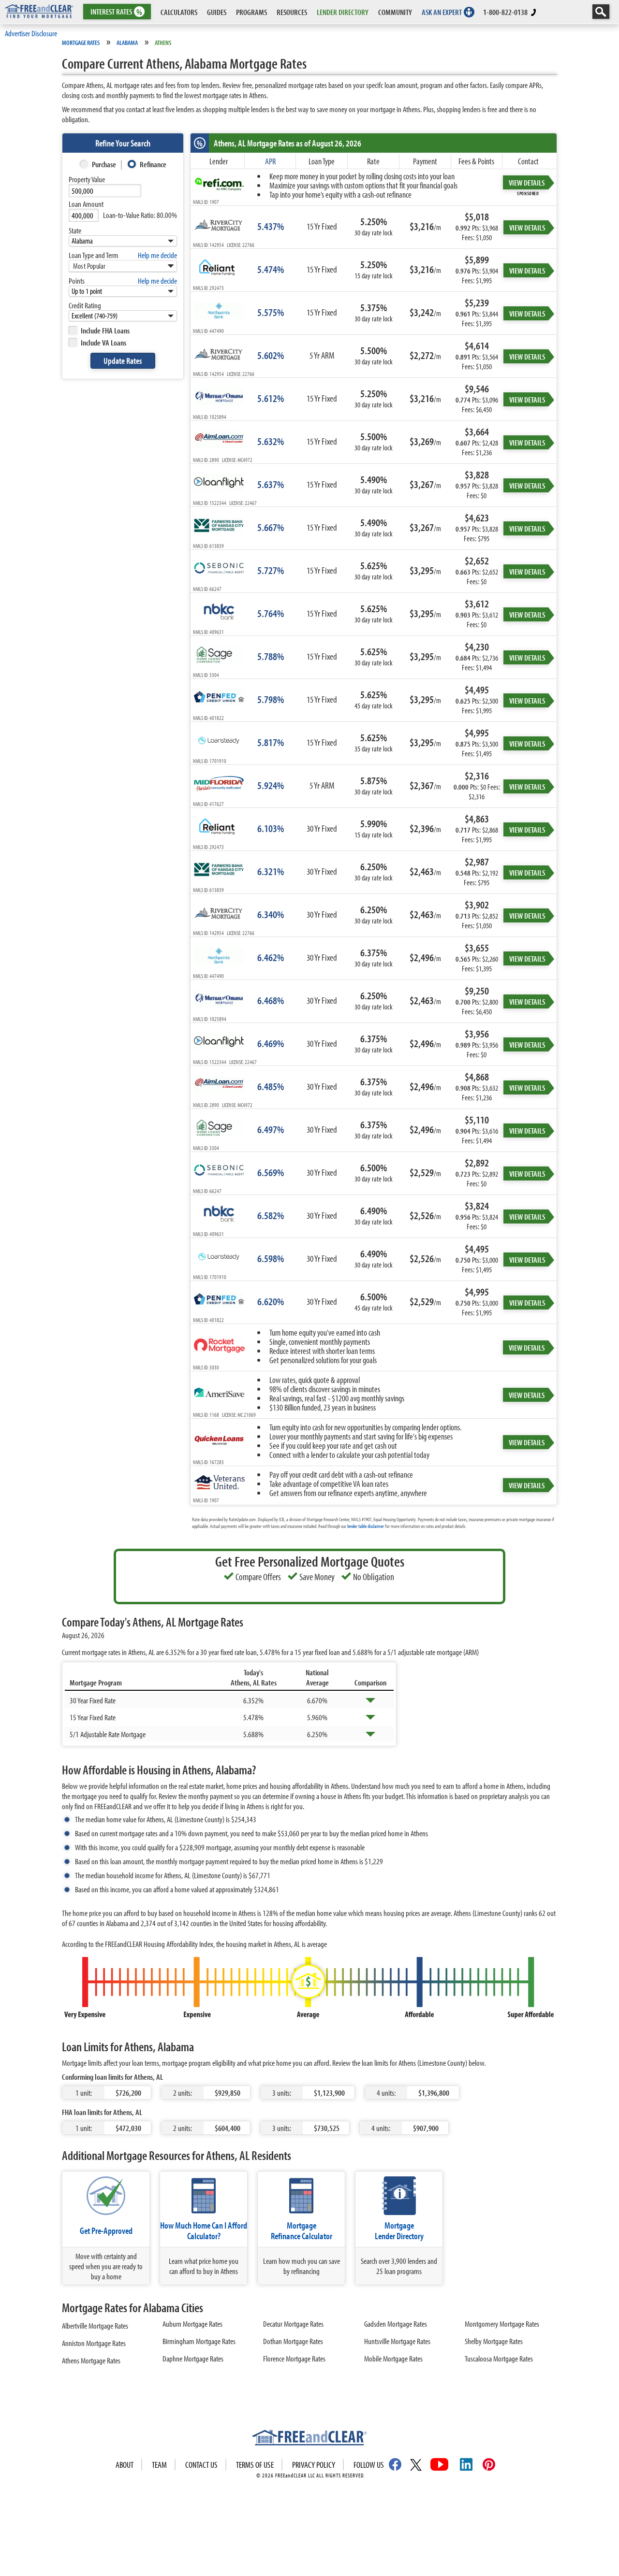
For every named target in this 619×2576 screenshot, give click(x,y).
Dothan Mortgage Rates (293, 2341)
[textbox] (105, 191)
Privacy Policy (314, 2465)
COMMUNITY (395, 12)
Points (77, 281)
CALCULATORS (179, 12)
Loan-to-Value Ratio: (140, 215)
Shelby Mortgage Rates (494, 2341)
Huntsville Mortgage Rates (397, 2341)
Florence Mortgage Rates (294, 2358)
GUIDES (217, 12)
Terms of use (255, 2465)
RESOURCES (292, 12)
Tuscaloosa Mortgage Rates (499, 2358)
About (125, 2465)
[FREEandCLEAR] (309, 2439)
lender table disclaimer (366, 1526)
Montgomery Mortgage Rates (502, 2324)
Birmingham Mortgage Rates (199, 2341)
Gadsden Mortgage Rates (396, 2324)
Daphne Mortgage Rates (193, 2358)
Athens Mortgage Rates (91, 2360)
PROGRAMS (251, 12)
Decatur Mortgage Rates (293, 2324)
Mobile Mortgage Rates (393, 2358)
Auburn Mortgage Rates (192, 2324)
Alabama (127, 43)
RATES (116, 12)
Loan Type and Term (94, 255)
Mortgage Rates (81, 43)
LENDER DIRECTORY (343, 12)
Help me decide (157, 255)
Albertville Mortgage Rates (95, 2325)
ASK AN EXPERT (442, 12)
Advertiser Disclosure (31, 33)
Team (159, 2465)
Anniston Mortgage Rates (94, 2343)
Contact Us (201, 2465)
